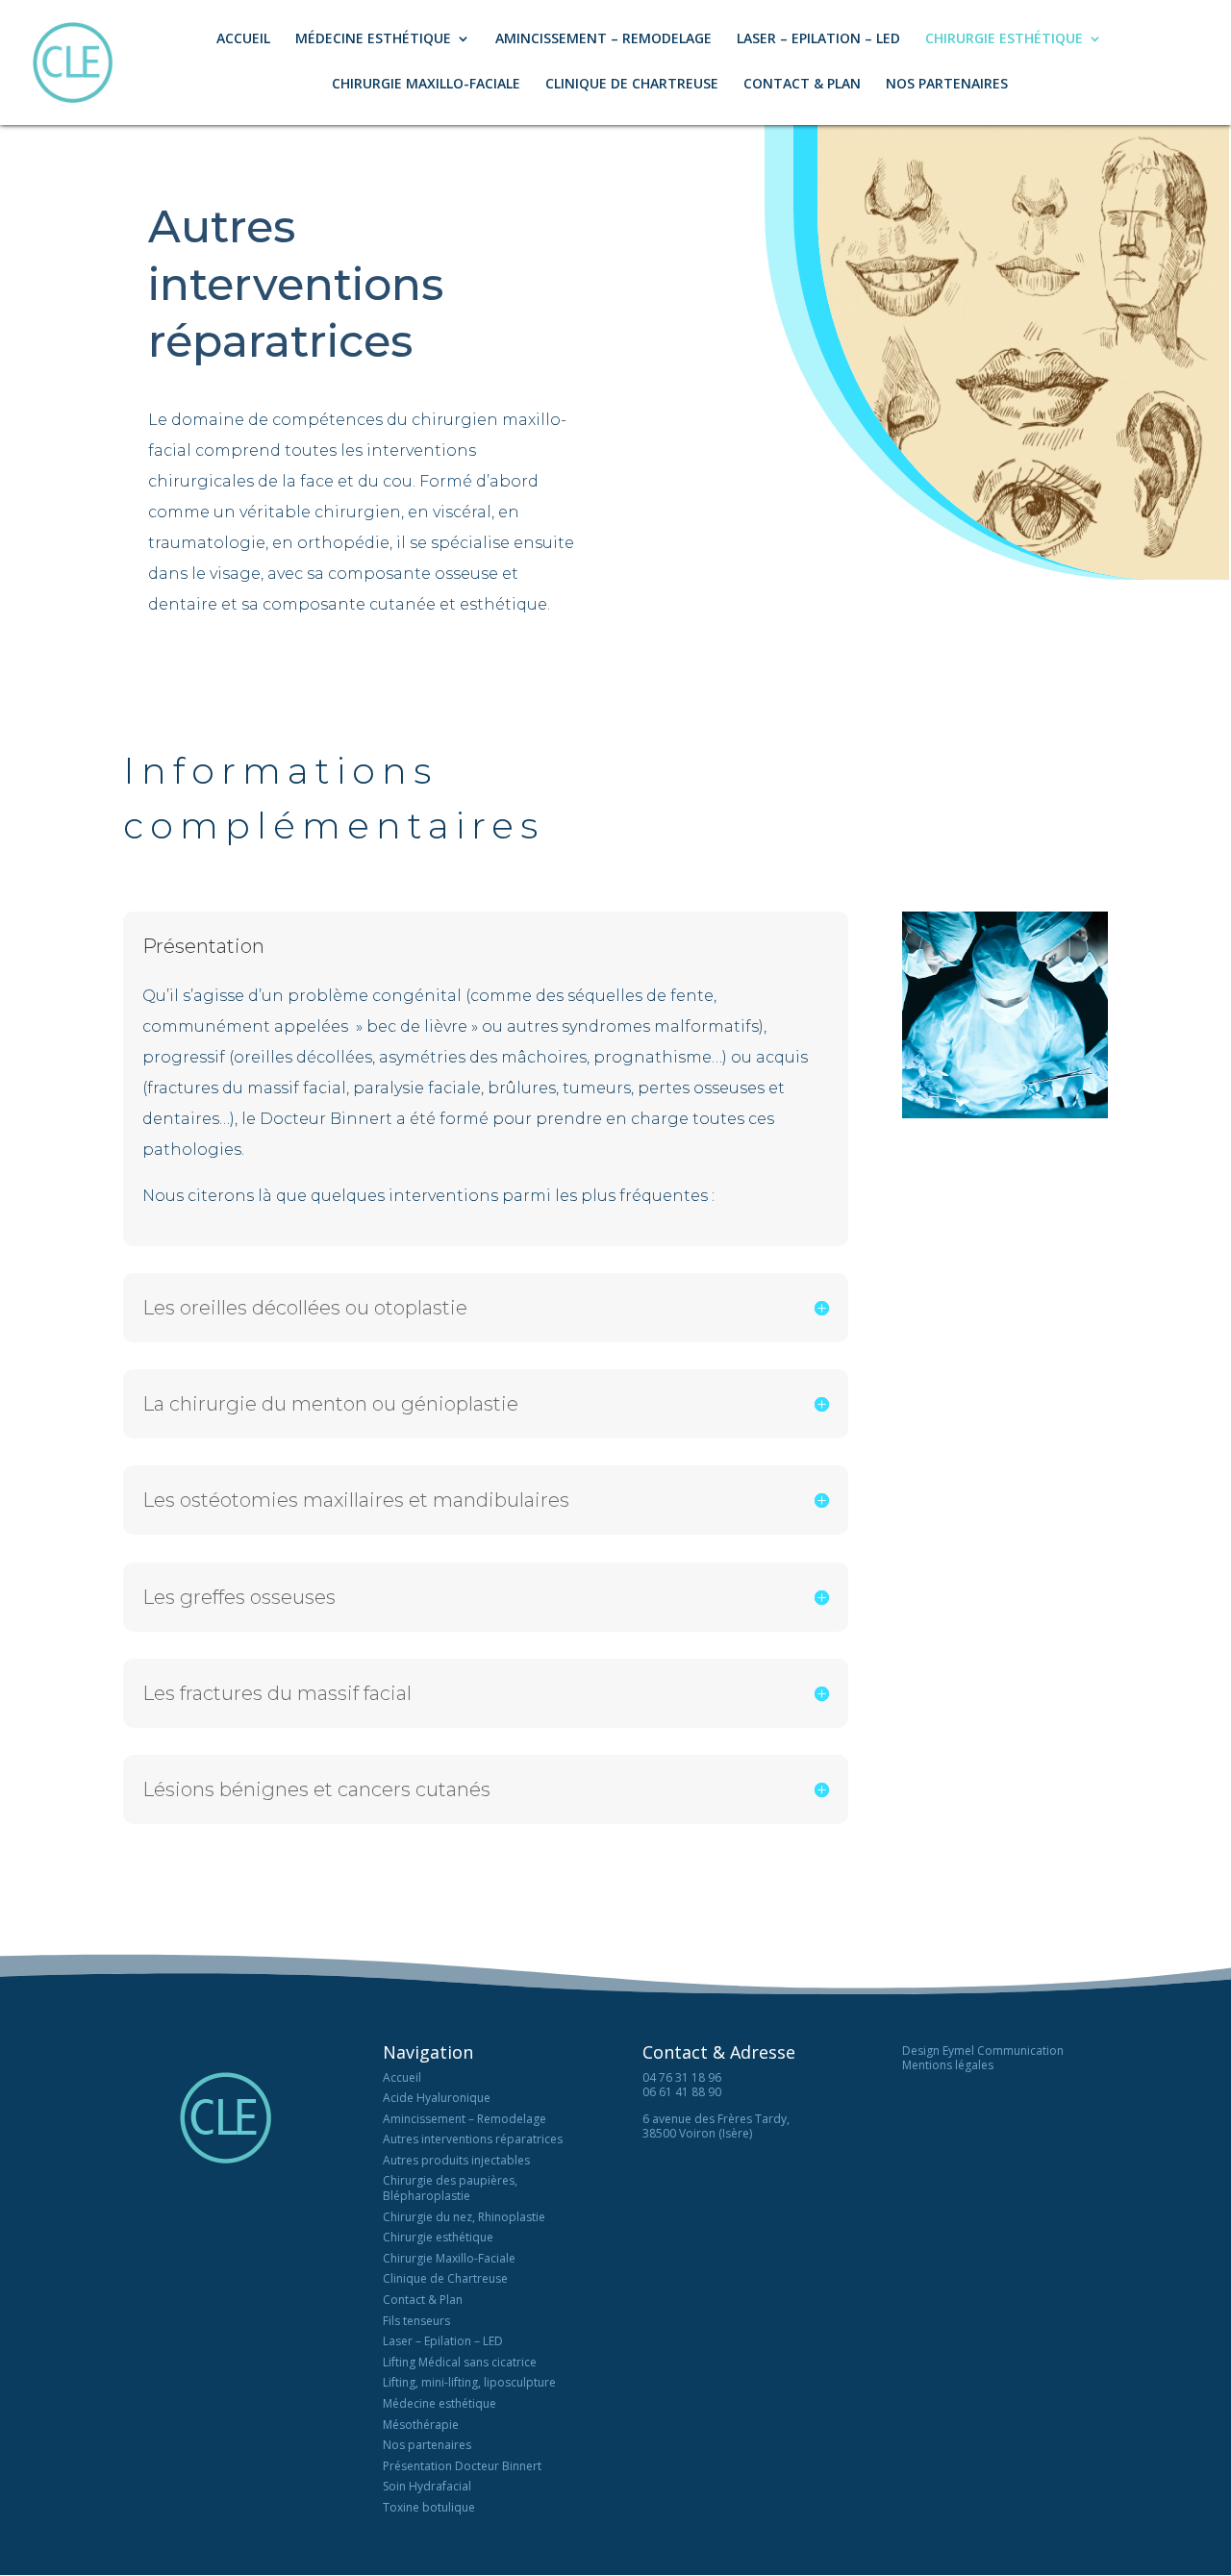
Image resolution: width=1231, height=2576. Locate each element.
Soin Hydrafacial (427, 2486)
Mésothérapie (421, 2425)
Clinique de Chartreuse (632, 85)
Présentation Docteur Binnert (462, 2466)
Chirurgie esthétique (438, 2237)
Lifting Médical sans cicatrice (460, 2362)
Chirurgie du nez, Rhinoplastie (464, 2217)
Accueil (243, 39)
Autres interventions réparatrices (473, 2139)
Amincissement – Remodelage (603, 39)
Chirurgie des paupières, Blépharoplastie (450, 2188)
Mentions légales (948, 2065)
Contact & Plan (802, 85)
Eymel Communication (1003, 2051)
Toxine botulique (429, 2507)
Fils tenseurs (416, 2321)
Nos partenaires (947, 85)
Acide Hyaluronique (437, 2098)
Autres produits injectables (456, 2160)
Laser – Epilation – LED (818, 39)
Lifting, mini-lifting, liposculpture (469, 2382)
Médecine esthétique (440, 2403)
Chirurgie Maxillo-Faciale (426, 85)
